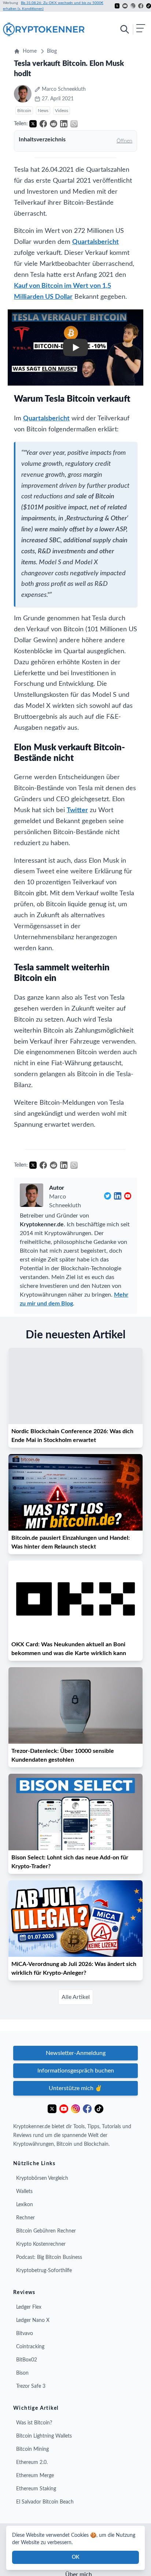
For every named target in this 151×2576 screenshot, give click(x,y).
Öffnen (124, 141)
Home (30, 51)
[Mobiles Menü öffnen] (132, 29)
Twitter (77, 810)
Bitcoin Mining (32, 2449)
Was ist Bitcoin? (34, 2423)
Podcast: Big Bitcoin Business (49, 2257)
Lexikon (25, 2205)
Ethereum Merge (35, 2476)
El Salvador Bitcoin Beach (45, 2502)
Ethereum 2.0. (32, 2462)
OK (75, 2557)
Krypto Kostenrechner (41, 2244)
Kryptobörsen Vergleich (42, 2178)
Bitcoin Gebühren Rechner (46, 2231)
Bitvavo (25, 2334)
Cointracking (30, 2347)
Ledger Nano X (33, 2320)
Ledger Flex (29, 2307)
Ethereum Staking (36, 2489)
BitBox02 (27, 2360)
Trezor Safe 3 (31, 2386)
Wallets (24, 2192)
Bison (22, 2373)
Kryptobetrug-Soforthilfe (44, 2271)
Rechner (25, 2218)
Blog (52, 51)
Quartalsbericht (95, 242)
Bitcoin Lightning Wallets (44, 2436)
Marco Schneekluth (65, 1201)
